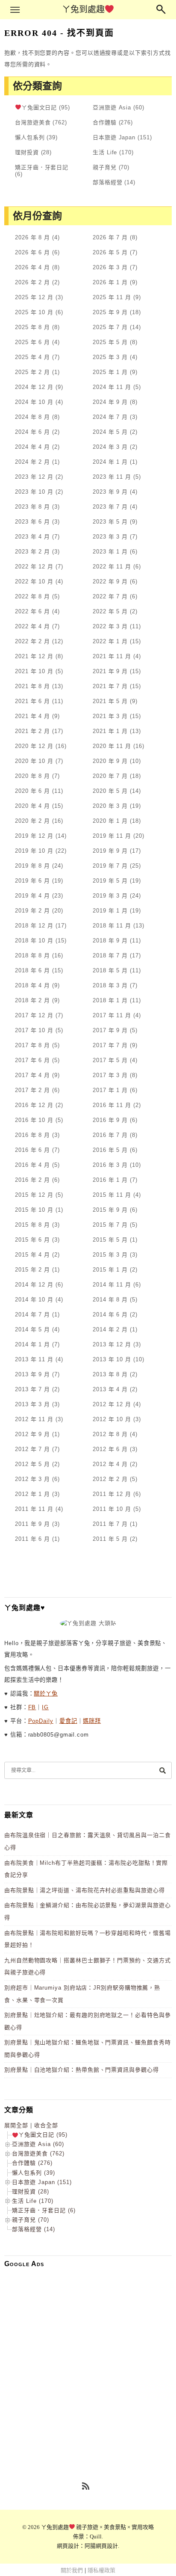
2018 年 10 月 (34, 941)
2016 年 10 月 (34, 1120)
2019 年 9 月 (110, 851)
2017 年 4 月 (32, 1075)
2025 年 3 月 (110, 357)
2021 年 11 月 (112, 656)
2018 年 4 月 (32, 985)
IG (45, 1707)
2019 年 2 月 (32, 911)
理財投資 (27, 152)
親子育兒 (105, 167)
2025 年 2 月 (32, 372)
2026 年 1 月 (110, 282)
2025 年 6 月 (32, 342)
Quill (96, 2536)
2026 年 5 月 (110, 252)
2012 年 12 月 (112, 1404)
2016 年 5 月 (110, 1150)
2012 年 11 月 (34, 1419)
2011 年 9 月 (32, 1524)
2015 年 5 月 (110, 1240)
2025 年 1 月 (110, 372)
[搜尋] (162, 1770)
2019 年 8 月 (32, 866)
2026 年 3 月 (110, 267)
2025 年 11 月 (112, 297)
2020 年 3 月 (110, 806)
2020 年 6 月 (32, 791)
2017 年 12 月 (34, 1015)
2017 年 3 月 (110, 1075)
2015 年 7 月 (110, 1225)
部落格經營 (108, 182)
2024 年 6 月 (32, 432)
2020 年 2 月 (32, 821)
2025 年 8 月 (32, 327)
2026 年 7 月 (110, 237)
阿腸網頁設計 (101, 2546)
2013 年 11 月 (34, 1359)
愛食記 (68, 1721)
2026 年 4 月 (32, 267)
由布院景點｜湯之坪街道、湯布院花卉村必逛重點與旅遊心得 (85, 1890)
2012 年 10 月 (112, 1419)
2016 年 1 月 (110, 1180)
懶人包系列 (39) (34, 2173)
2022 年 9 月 (110, 581)
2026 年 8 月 (32, 237)
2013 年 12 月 (112, 1344)
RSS (86, 2487)
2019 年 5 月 (110, 881)
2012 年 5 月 (32, 1464)
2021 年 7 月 (110, 686)
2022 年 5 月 (110, 611)
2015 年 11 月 (112, 1195)
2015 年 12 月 (34, 1195)
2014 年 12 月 (34, 1285)
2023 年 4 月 (32, 537)
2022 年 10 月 (34, 581)
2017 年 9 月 (110, 1030)
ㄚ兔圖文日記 (39, 107)
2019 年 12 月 (34, 836)
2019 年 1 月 (110, 911)
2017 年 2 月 (32, 1090)
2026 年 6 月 (32, 252)
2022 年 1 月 (110, 641)
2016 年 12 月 (34, 1105)
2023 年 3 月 (110, 537)
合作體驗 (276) (32, 2163)
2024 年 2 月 (32, 462)
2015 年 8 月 (32, 1225)
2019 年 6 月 (32, 881)
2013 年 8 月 (110, 1374)
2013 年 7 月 (32, 1389)
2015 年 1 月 (110, 1270)
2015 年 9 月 (110, 1210)
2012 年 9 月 (32, 1434)
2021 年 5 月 (110, 701)
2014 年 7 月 (32, 1314)
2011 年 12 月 (112, 1494)
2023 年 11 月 (112, 477)
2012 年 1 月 (32, 1494)
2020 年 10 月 (34, 761)
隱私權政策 (101, 2570)
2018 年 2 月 (32, 1000)
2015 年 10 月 (34, 1210)
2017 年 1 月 (110, 1090)
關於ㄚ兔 (46, 1694)
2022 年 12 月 (34, 567)
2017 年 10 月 (34, 1030)
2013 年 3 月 (32, 1404)
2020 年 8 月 (32, 776)
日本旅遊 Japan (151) (42, 2182)
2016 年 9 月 (110, 1120)
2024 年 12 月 (34, 387)
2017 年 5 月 (110, 1060)
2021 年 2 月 (32, 731)
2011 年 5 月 (110, 1539)
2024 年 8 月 (32, 417)
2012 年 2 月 (110, 1479)
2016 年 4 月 (32, 1165)
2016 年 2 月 (32, 1180)
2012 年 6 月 (110, 1449)
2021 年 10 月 (34, 671)
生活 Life (105, 152)
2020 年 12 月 (34, 746)
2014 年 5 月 (32, 1329)
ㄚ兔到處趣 (83, 9)
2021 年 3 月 (110, 716)
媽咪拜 (92, 1721)
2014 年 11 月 (112, 1285)
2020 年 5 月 (110, 791)
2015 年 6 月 (32, 1240)
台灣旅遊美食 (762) (38, 2154)
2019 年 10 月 (34, 851)
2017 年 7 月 (110, 1045)
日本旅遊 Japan (114, 137)
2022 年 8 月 (32, 596)
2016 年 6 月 (32, 1150)
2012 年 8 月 (110, 1434)
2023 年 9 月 (110, 492)
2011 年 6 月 (32, 1539)
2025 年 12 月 (34, 297)
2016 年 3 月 (110, 1165)
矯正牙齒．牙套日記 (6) (44, 2210)
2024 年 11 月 (112, 387)
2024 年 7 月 (110, 417)
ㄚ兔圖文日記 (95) (43, 2135)
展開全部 (16, 2125)
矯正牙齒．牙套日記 (42, 167)
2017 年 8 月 (32, 1045)
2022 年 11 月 (112, 567)
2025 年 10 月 (34, 312)
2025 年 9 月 (110, 312)
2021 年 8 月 (32, 686)
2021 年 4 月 (32, 716)
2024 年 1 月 (110, 462)
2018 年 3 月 (110, 985)
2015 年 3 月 (110, 1255)
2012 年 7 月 (32, 1449)
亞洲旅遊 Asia (112, 107)
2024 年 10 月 (34, 402)
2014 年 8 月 (110, 1300)
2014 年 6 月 (110, 1314)
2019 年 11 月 (112, 836)
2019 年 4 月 (32, 896)
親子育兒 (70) (31, 2220)
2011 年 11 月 (34, 1509)
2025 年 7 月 (110, 327)
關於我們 (72, 2570)
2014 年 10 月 (34, 1300)
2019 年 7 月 (110, 866)
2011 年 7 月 (110, 1524)
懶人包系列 (30, 137)
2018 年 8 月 (32, 955)
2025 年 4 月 (32, 357)
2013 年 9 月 (32, 1374)
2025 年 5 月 (110, 342)
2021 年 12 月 (34, 656)
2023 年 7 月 (110, 507)
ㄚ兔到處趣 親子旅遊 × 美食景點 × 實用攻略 (98, 2527)
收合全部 (46, 2125)
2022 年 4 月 (32, 626)
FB (32, 1707)
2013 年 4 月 (110, 1389)
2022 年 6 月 (32, 611)
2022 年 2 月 (32, 641)
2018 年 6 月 (32, 970)
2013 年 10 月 (112, 1359)
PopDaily (41, 1721)
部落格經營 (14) (34, 2229)
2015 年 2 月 (32, 1270)
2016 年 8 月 (32, 1135)
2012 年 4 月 (110, 1464)
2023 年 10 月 (34, 492)
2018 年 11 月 (112, 926)
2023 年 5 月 (110, 522)
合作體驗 (105, 122)
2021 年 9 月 (110, 671)
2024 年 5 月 (110, 432)
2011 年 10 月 (112, 1509)
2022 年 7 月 (110, 596)
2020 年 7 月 (110, 776)
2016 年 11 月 (112, 1105)
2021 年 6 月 (32, 701)
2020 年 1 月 (110, 821)
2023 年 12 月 (34, 477)
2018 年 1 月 (110, 1000)
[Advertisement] (88, 2362)
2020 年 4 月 (32, 806)
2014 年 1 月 (32, 1344)
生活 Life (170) (33, 2201)
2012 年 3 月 (32, 1479)
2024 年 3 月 (110, 447)
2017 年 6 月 (32, 1060)
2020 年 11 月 (112, 746)
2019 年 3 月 (110, 896)
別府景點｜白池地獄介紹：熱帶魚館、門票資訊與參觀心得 (82, 2070)
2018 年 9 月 (110, 941)
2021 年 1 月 (110, 731)
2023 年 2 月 (32, 552)
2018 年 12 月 (34, 926)
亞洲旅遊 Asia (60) (38, 2144)
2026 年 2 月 (32, 282)
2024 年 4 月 (32, 447)
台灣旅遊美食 (33, 122)
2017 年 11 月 (112, 1015)
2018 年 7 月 (110, 955)
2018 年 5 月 (110, 970)
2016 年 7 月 (110, 1135)
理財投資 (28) (31, 2192)
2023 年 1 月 (110, 552)
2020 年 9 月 (110, 761)
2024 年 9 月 (110, 402)
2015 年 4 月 (32, 1255)
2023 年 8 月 (32, 507)
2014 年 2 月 (110, 1329)
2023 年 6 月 (32, 522)
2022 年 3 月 (110, 626)
